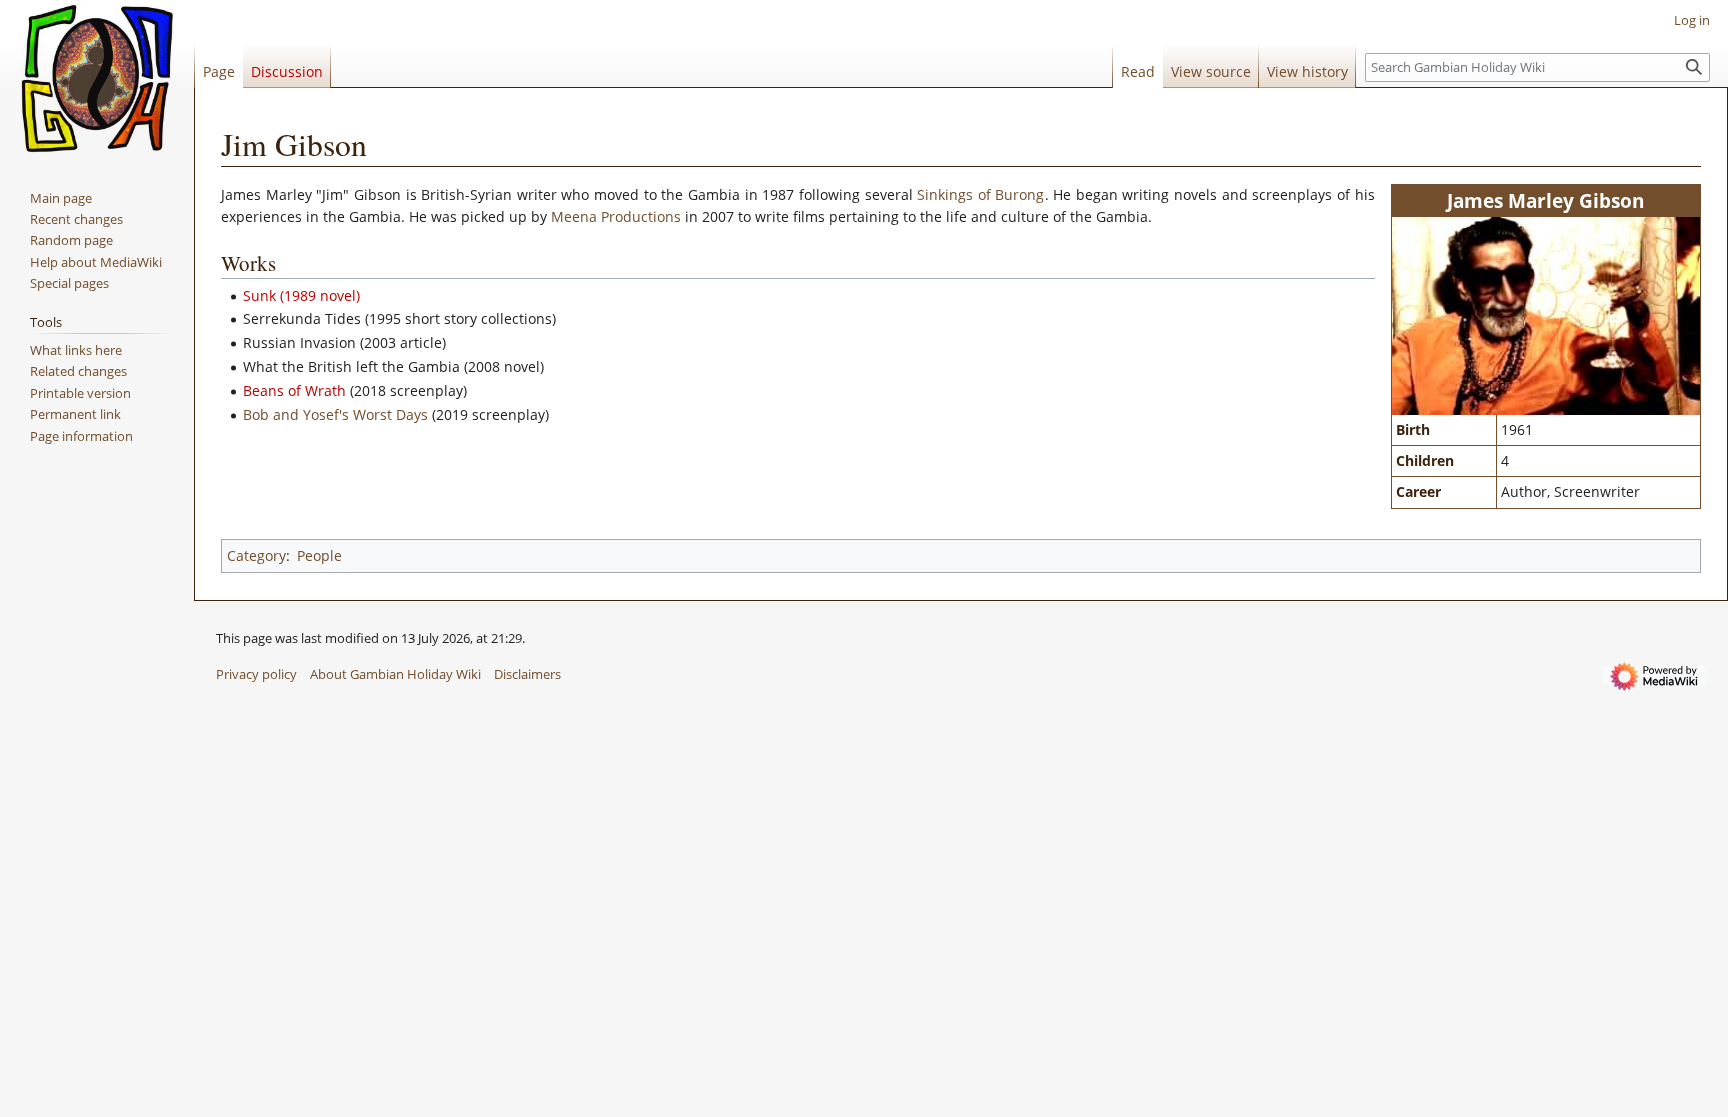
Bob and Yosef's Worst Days (335, 414)
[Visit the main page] (97, 80)
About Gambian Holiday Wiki (395, 674)
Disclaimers (527, 674)
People (319, 555)
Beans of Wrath (294, 390)
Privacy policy (256, 674)
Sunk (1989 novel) (301, 295)
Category (256, 555)
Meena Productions (616, 216)
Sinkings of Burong (980, 194)
